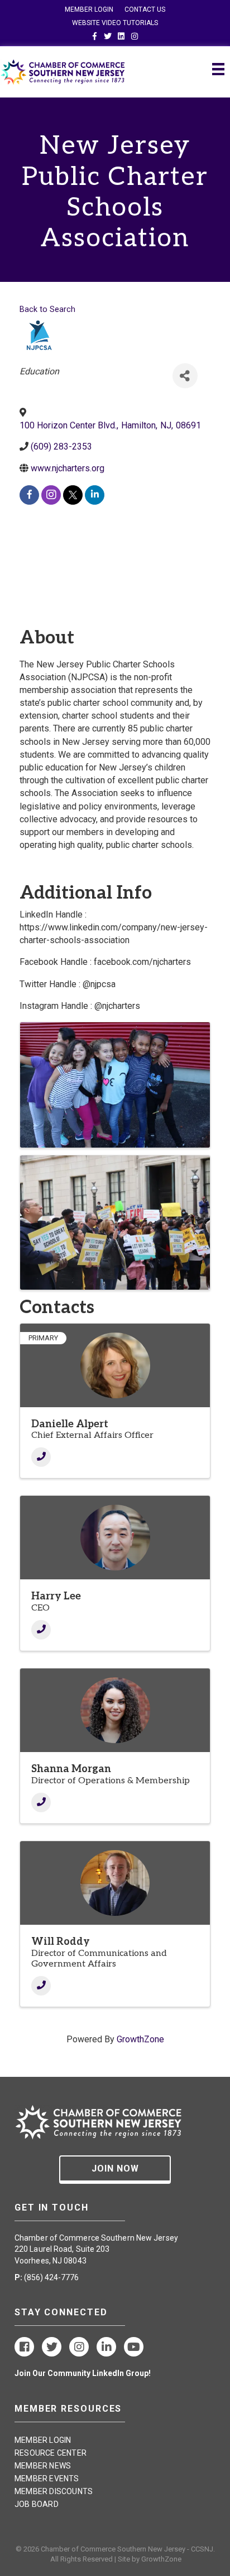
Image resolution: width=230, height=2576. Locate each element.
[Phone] (41, 1457)
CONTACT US (145, 9)
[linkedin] (95, 495)
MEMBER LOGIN (89, 9)
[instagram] (51, 495)
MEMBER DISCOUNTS (54, 2491)
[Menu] (218, 69)
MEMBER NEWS (43, 2466)
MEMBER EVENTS (47, 2479)
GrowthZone (140, 2039)
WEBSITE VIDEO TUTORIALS (115, 23)
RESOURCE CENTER (51, 2453)
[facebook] (29, 495)
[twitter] (73, 495)
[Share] (185, 376)
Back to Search (47, 309)
